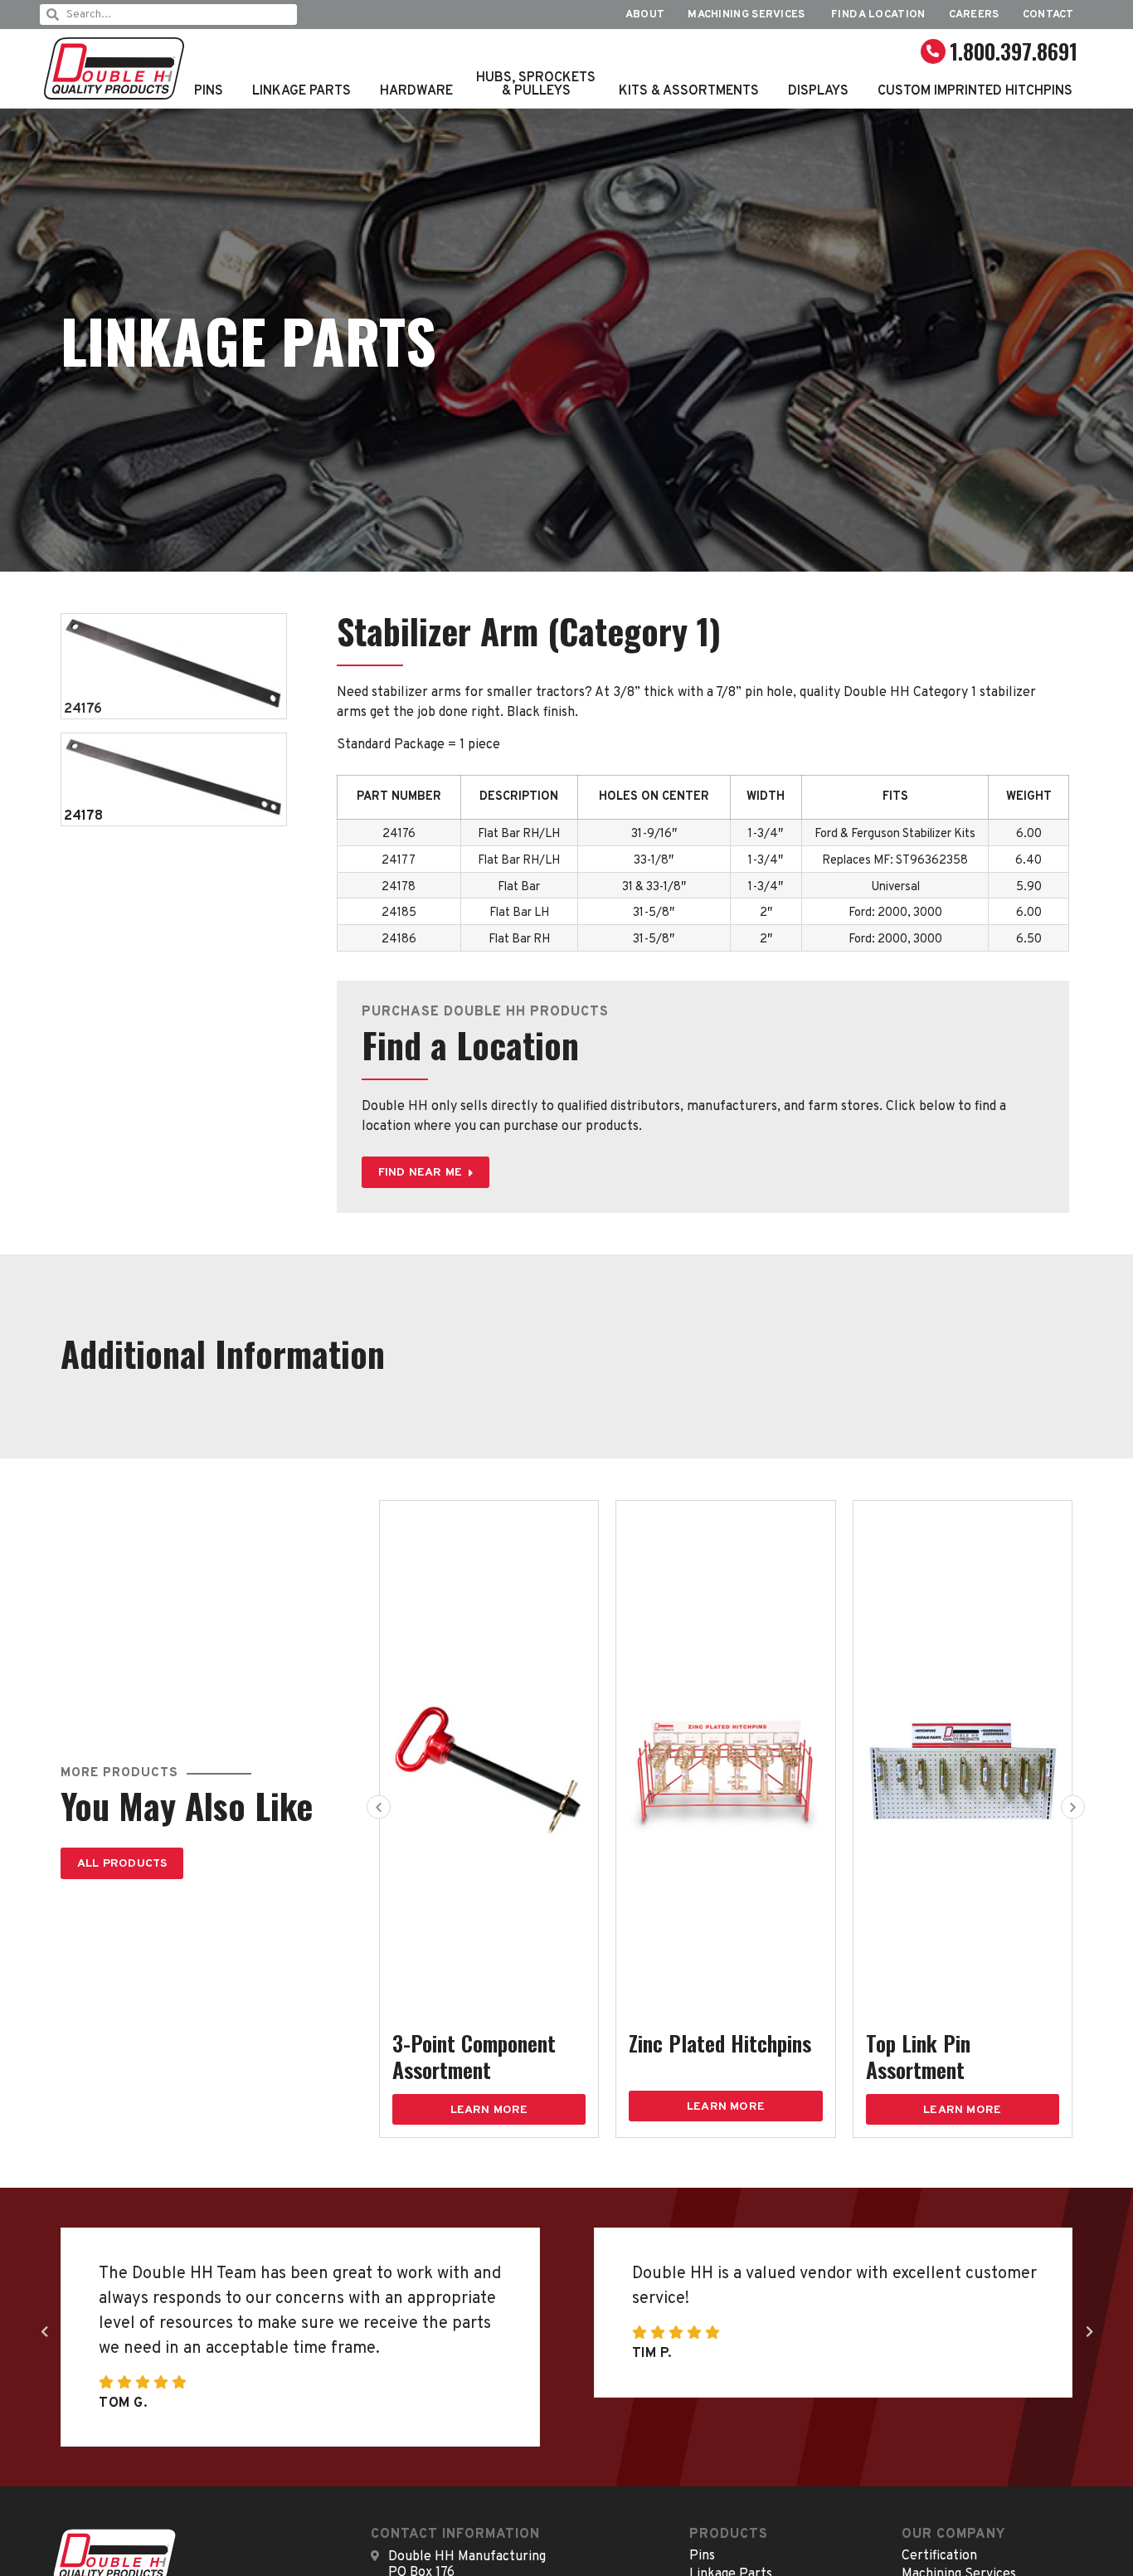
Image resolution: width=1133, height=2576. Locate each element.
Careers (974, 15)
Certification (939, 2556)
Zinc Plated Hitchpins (720, 2043)
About (645, 15)
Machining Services (748, 15)
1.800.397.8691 (1014, 51)
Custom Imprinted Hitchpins (975, 91)
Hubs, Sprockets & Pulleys (536, 85)
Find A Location (878, 15)
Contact (1048, 15)
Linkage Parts (301, 91)
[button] (379, 1807)
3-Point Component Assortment (474, 2056)
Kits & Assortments (689, 91)
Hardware (416, 91)
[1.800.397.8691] (933, 51)
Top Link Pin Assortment (918, 2056)
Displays (818, 91)
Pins (209, 91)
